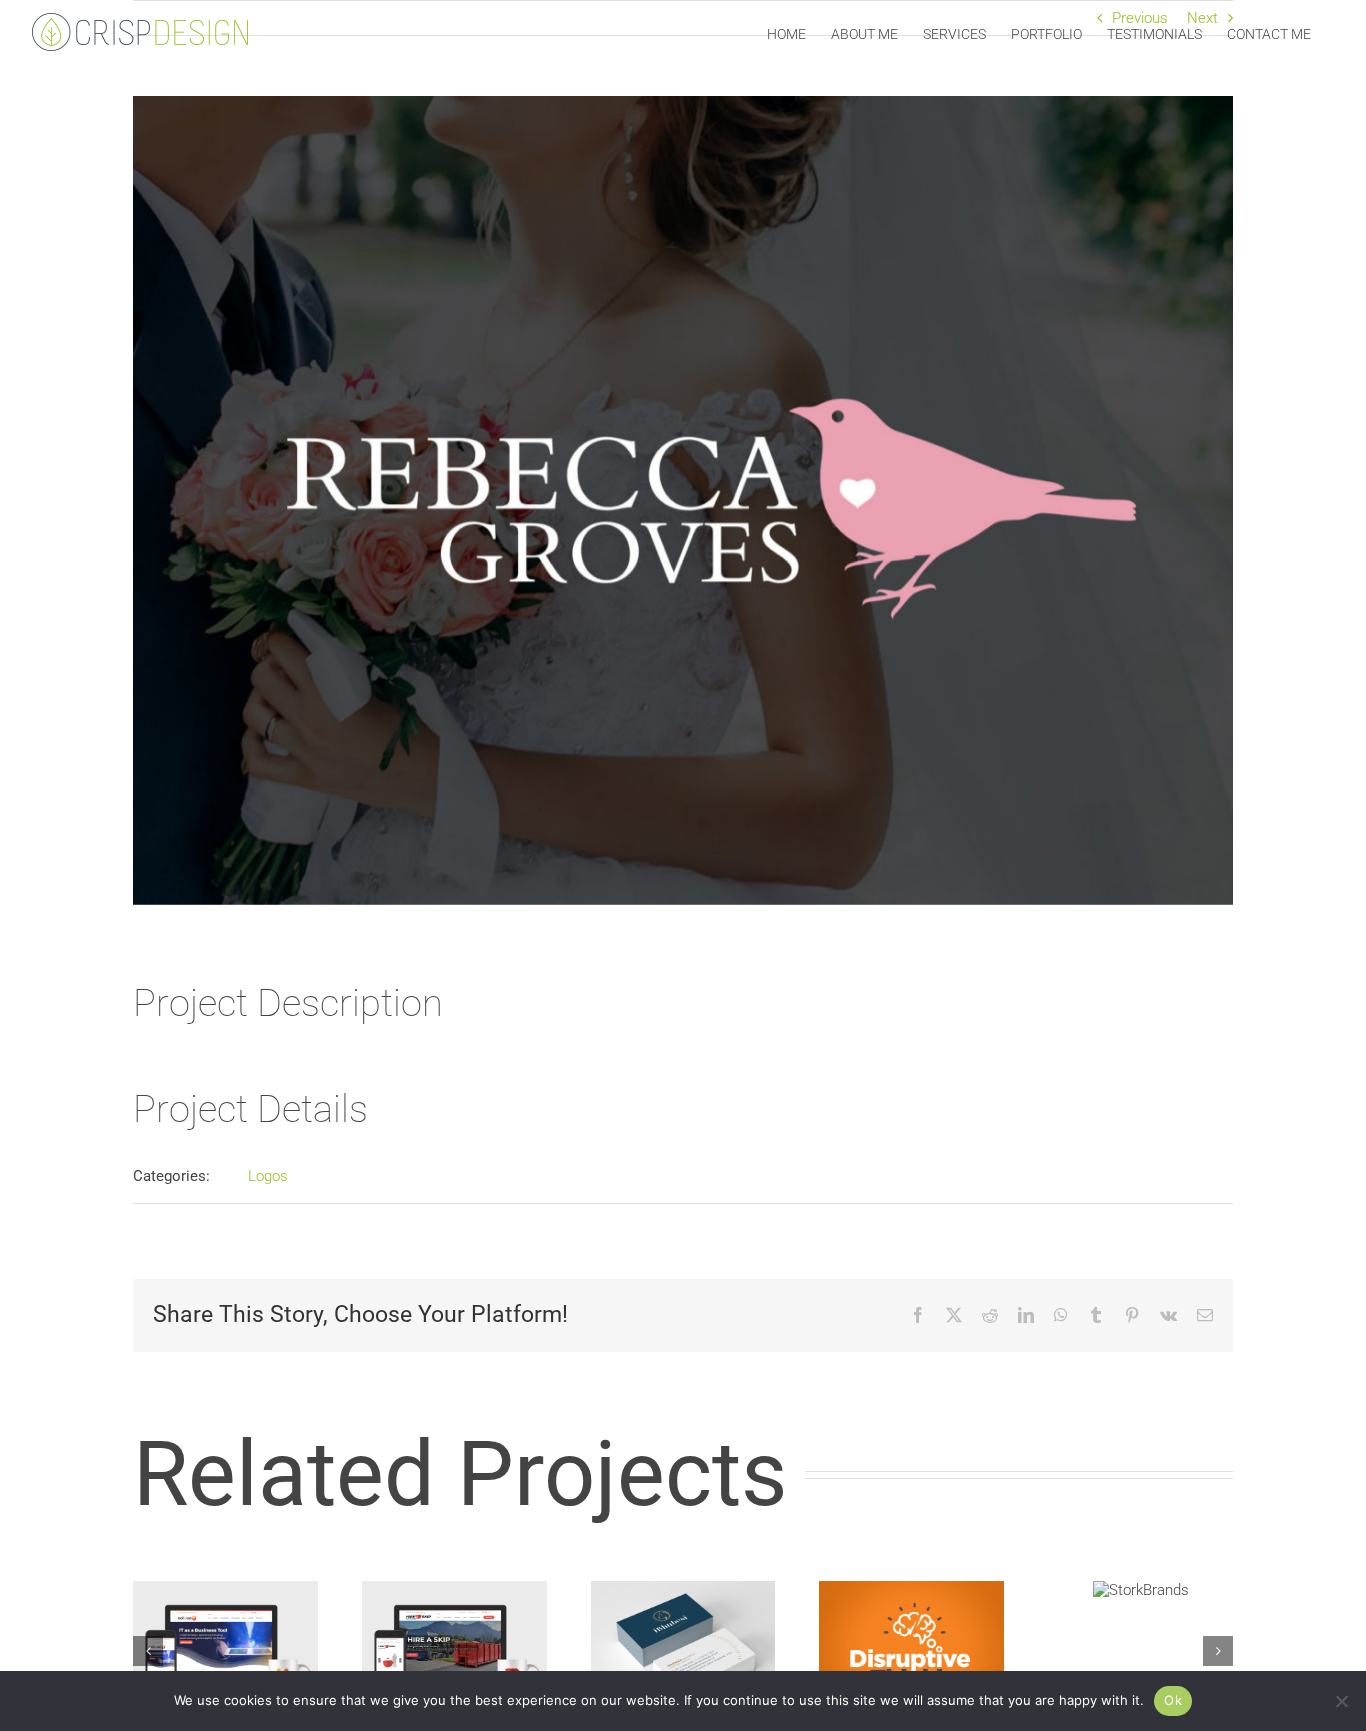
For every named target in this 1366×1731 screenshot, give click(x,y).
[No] (1341, 1701)
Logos (268, 1176)
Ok (1173, 1700)
